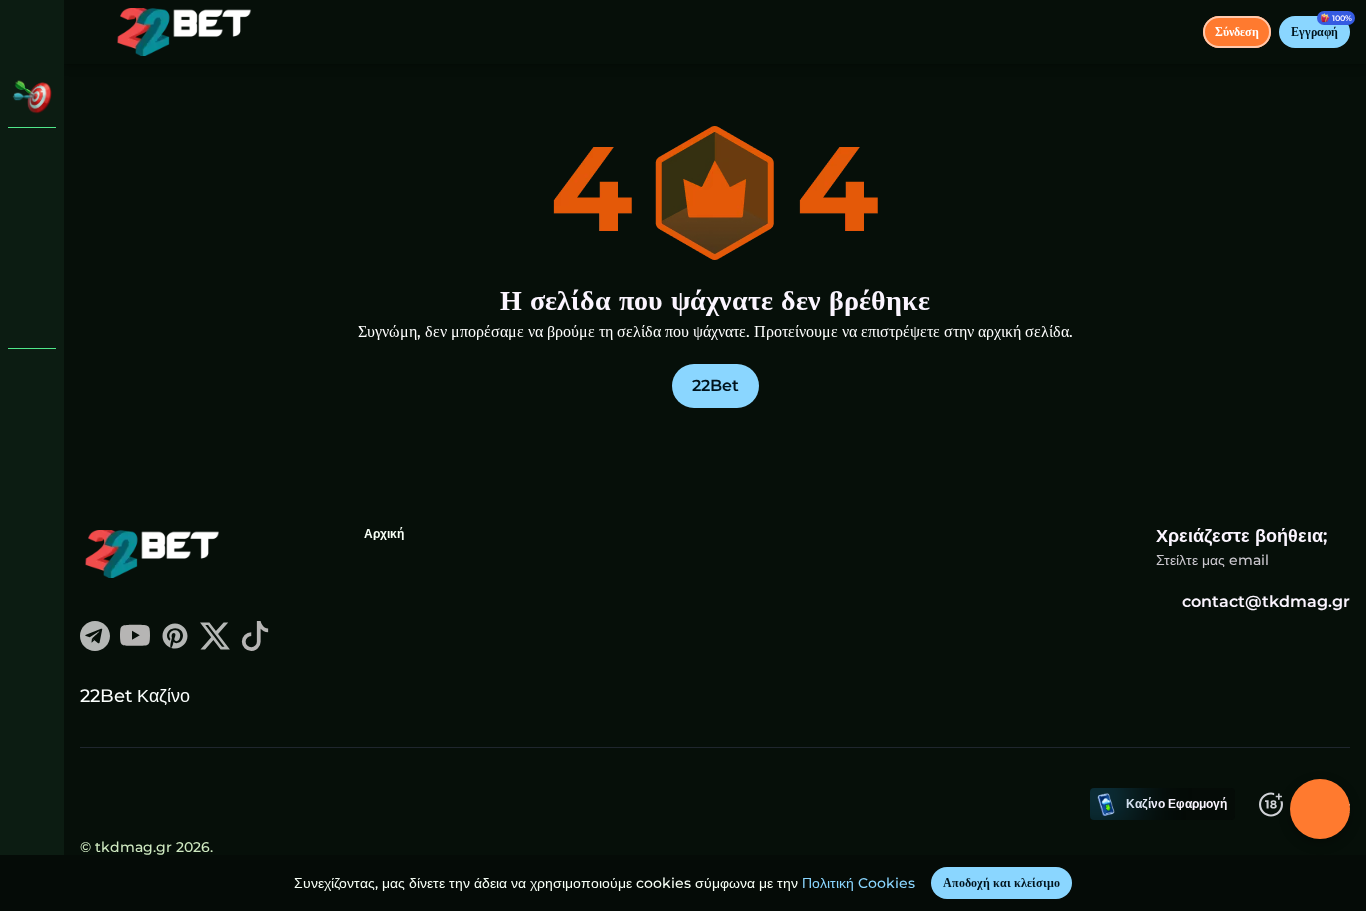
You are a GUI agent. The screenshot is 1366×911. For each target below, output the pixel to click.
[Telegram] (95, 645)
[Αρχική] (184, 32)
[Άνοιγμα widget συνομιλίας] (1320, 809)
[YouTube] (135, 645)
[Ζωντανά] (32, 212)
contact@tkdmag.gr (1266, 601)
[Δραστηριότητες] (32, 96)
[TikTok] (255, 645)
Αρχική (384, 533)
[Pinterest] (175, 645)
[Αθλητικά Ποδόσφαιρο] (32, 264)
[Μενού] (92, 32)
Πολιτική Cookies (858, 883)
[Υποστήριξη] (32, 380)
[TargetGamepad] (32, 316)
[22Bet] (32, 160)
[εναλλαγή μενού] (32, 32)
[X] (215, 645)
